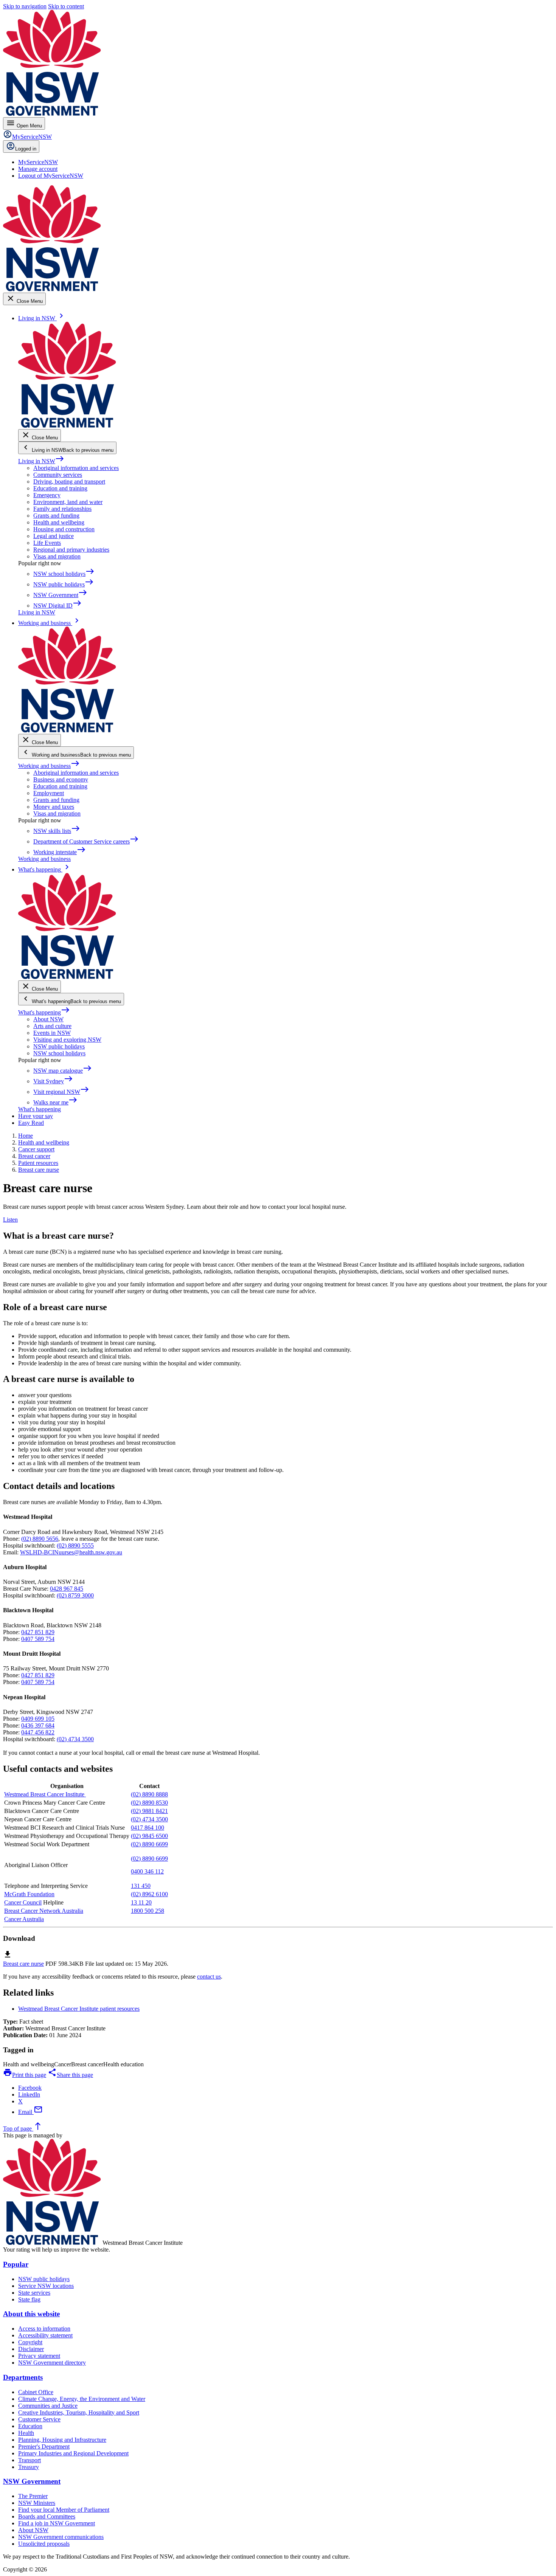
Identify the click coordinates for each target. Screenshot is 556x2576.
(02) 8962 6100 (149, 1894)
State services (34, 2293)
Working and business (49, 766)
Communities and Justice (48, 2406)
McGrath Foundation (29, 1894)
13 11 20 (141, 1902)
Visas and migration (57, 556)
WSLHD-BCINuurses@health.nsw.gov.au (71, 1552)
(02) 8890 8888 (149, 1794)
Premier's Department (44, 2447)
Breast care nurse (23, 1964)
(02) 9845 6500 (149, 1836)
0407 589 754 (38, 1639)
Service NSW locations (46, 2286)
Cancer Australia (24, 1919)
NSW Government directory (52, 2363)
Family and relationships (62, 509)
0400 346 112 (147, 1871)
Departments (23, 2377)
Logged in (26, 149)
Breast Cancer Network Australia (44, 1911)
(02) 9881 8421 (149, 1811)
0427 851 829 (38, 1632)
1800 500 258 (148, 1911)
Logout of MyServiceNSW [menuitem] (51, 176)
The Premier (33, 2496)
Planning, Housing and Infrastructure (62, 2440)
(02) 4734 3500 (75, 1739)
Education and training (60, 488)
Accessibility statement (45, 2335)
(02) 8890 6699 (149, 1844)
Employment (49, 793)
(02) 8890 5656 (40, 1539)
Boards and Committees (47, 2516)
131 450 (141, 1886)
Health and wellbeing (59, 522)
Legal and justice (54, 536)
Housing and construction (64, 529)
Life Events (47, 543)
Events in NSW (52, 1033)
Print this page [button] (25, 2075)
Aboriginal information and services (76, 468)
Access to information (44, 2329)
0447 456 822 (38, 1732)
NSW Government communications (61, 2537)
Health (26, 2433)
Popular (16, 2264)
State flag (29, 2299)
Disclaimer (31, 2349)
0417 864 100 (148, 1828)
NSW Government (32, 2481)
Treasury (29, 2467)
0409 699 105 (38, 1719)
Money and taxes (54, 807)
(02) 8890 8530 (149, 1803)
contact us (209, 1977)
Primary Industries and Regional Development (73, 2453)
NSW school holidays (59, 1053)
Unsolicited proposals (44, 2544)
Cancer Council (23, 1902)
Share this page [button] (70, 2075)
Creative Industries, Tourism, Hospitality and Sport (79, 2412)
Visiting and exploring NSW (67, 1040)
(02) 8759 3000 (75, 1595)
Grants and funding (56, 516)
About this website (31, 2314)
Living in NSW (41, 461)
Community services (58, 475)
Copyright (30, 2342)
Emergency (47, 495)
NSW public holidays (59, 1046)
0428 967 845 (67, 1589)
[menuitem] (38, 162)
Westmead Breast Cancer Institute (45, 1794)
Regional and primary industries (71, 550)
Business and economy (61, 779)
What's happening (44, 1012)
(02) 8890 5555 (75, 1545)
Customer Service (39, 2419)
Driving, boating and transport (69, 482)
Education (30, 2426)
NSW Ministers (37, 2503)
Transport (30, 2460)
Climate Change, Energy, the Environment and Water (82, 2399)
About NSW (48, 1019)
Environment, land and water (68, 502)
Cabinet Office (36, 2392)
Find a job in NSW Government (57, 2523)
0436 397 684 (38, 1725)
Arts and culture (52, 1026)
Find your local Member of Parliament (64, 2510)
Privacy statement (39, 2356)
